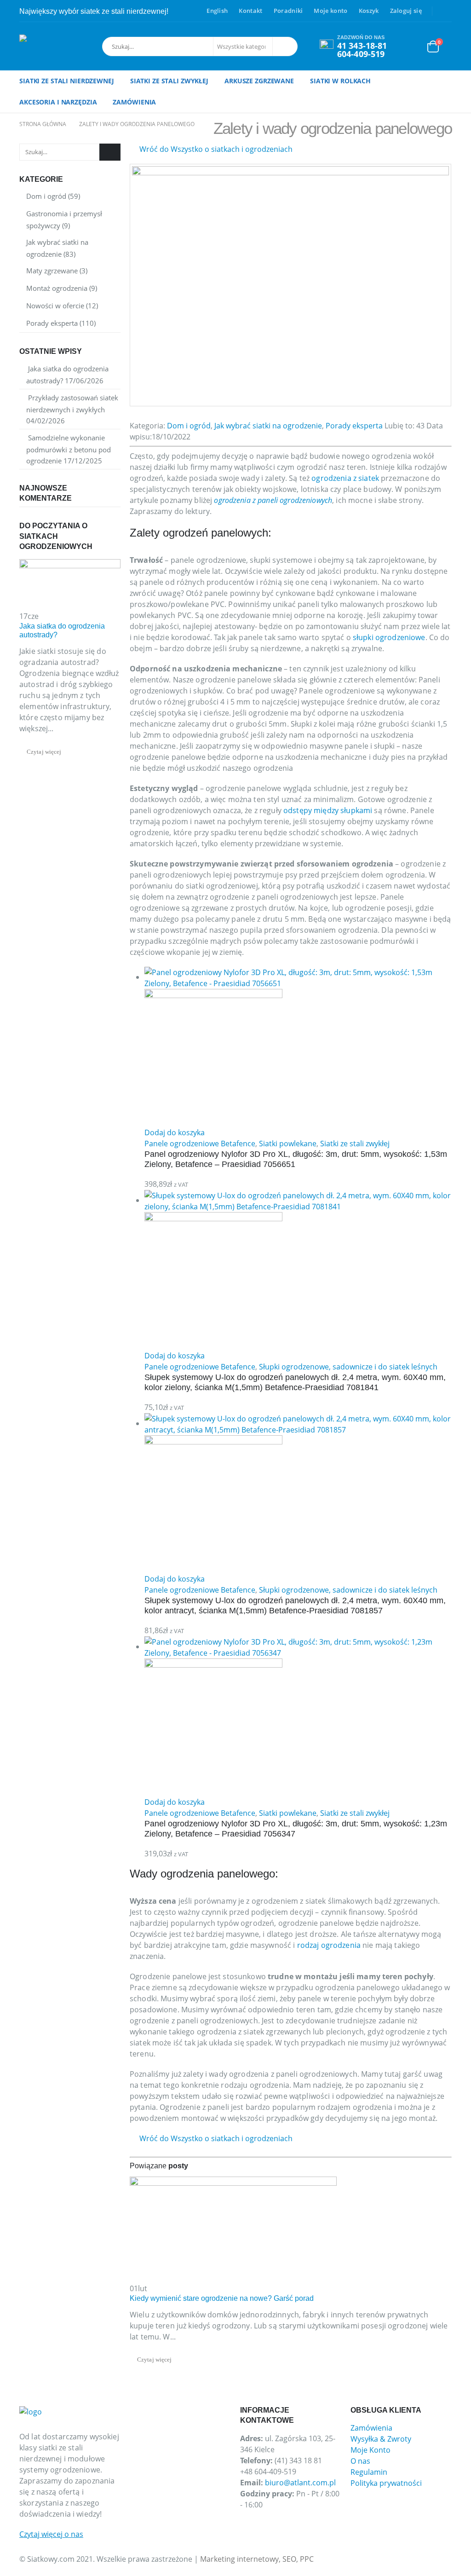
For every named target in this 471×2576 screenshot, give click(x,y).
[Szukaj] (284, 46)
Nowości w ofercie (55, 306)
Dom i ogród (189, 426)
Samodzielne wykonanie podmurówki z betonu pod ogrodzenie (69, 449)
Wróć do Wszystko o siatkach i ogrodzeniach (215, 149)
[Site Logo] (58, 46)
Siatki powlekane (288, 1144)
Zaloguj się (406, 11)
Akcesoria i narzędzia (58, 102)
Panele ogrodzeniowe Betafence (200, 1144)
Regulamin (369, 2472)
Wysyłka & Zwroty (381, 2439)
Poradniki (288, 11)
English (217, 11)
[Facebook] (445, 11)
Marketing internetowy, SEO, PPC (257, 2559)
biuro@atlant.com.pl (300, 2483)
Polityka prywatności (386, 2483)
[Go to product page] (298, 1047)
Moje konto (330, 11)
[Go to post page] (233, 2229)
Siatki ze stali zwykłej (169, 81)
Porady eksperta (354, 426)
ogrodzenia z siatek (345, 478)
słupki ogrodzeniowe (389, 637)
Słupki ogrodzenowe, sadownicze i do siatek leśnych (348, 1367)
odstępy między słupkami (328, 810)
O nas (360, 2461)
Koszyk (369, 11)
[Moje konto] (412, 46)
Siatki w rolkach (340, 81)
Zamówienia (134, 102)
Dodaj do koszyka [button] (175, 1132)
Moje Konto (370, 2450)
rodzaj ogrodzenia (329, 1945)
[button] (6, 2570)
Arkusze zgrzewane (259, 81)
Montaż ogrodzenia (57, 288)
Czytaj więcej (155, 2360)
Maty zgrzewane (52, 271)
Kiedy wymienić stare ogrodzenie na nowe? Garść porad (222, 2298)
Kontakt (250, 11)
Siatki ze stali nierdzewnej (67, 81)
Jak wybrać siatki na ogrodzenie (268, 426)
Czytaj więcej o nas (51, 2534)
